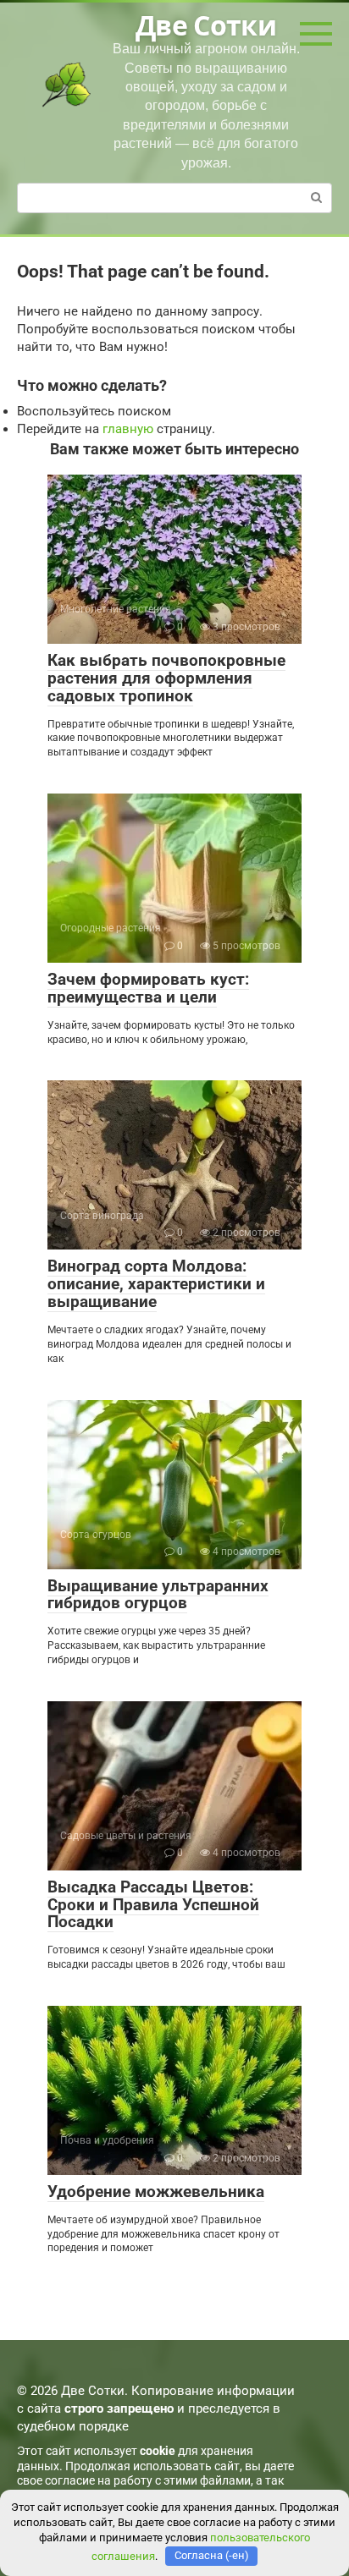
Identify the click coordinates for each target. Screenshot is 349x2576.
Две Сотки (206, 25)
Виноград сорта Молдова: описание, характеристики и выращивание (156, 1284)
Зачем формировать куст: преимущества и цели (148, 988)
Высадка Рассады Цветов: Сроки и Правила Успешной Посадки (153, 1905)
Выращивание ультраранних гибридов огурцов (158, 1595)
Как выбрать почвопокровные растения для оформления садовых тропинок (166, 678)
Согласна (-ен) (212, 2555)
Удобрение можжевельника (156, 2192)
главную (128, 429)
